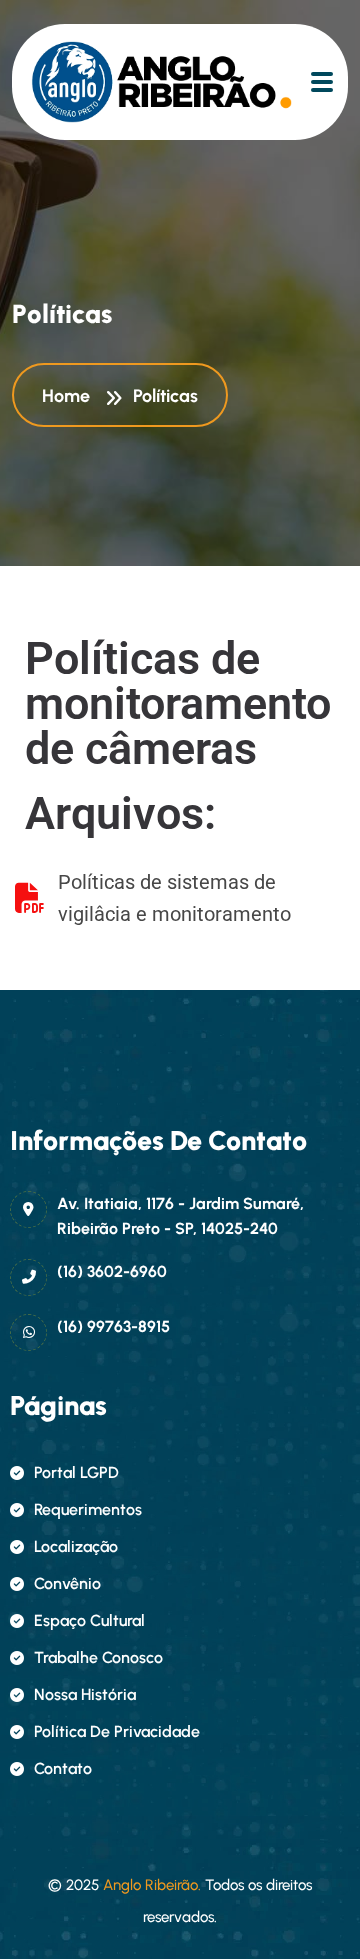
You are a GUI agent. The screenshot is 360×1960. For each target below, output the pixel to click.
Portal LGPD (76, 1472)
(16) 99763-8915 (113, 1326)
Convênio (67, 1583)
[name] (117, 82)
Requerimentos (88, 1509)
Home (70, 396)
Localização (76, 1546)
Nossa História (85, 1694)
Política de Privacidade (117, 1731)
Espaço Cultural (89, 1620)
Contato (63, 1768)
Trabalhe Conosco (98, 1657)
